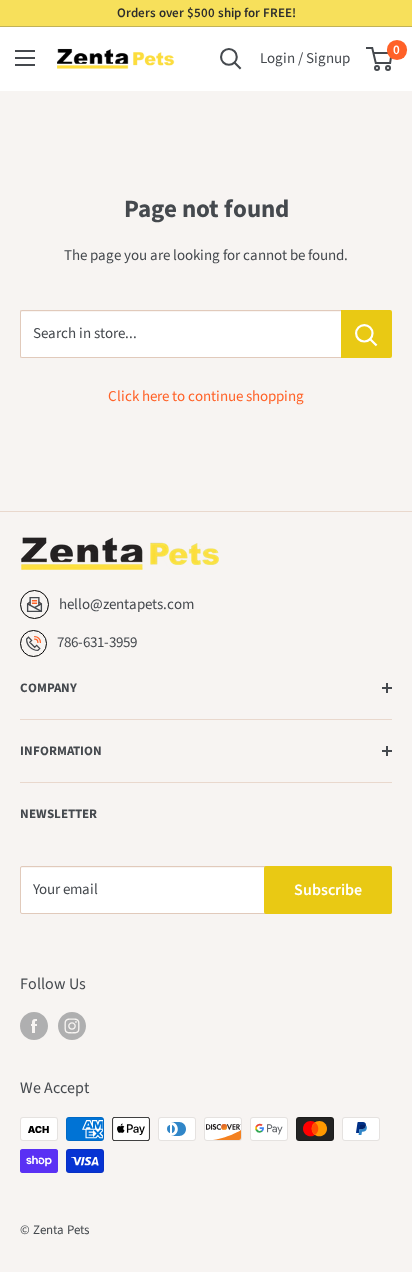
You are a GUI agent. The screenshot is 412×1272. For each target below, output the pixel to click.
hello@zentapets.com (126, 604)
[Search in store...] (366, 334)
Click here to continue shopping (206, 396)
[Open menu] (25, 58)
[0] (380, 59)
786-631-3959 (97, 642)
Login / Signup (305, 58)
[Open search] (231, 59)
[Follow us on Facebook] (34, 1026)
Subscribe (328, 890)
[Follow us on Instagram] (72, 1026)
